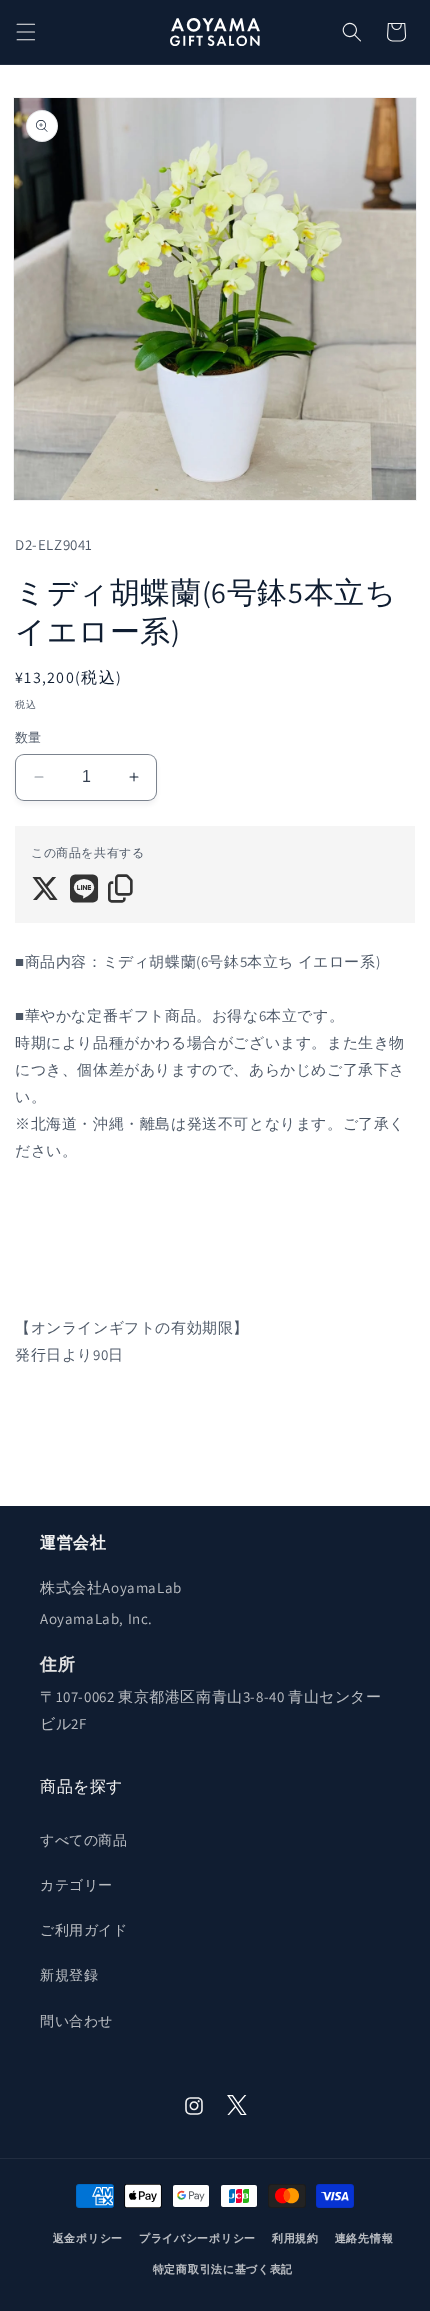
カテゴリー (76, 1885)
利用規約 (295, 2238)
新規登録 (69, 1975)
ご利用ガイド (84, 1930)
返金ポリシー (88, 2238)
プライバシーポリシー (197, 2238)
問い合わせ (76, 2021)
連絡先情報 (364, 2238)
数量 (28, 737)
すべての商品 (84, 1840)
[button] (26, 32)
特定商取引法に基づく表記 (223, 2269)
